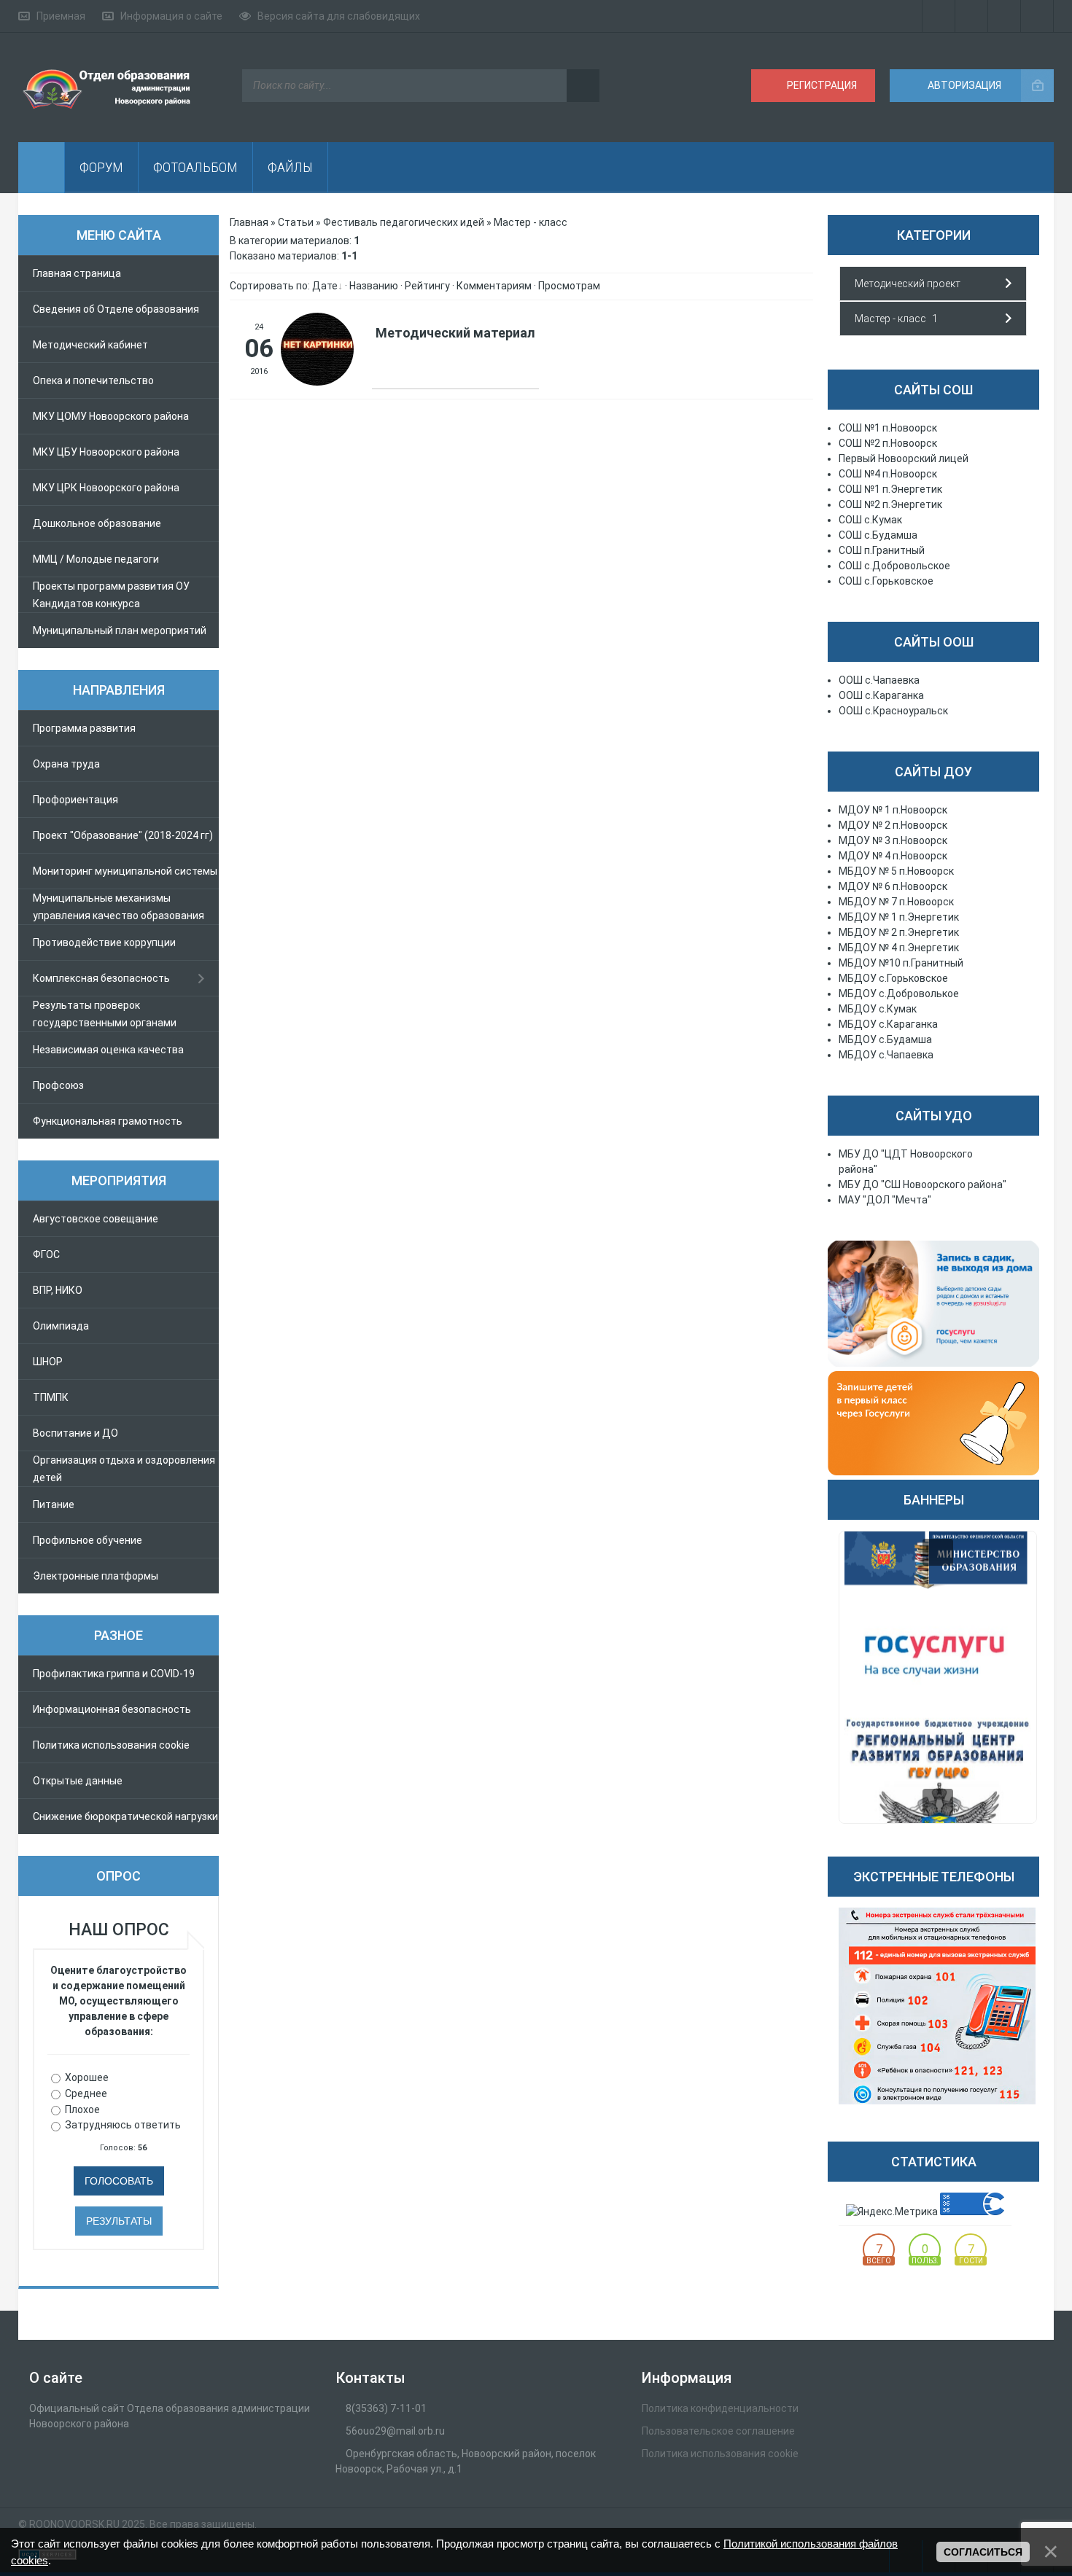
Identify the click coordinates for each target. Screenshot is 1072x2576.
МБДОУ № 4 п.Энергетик (899, 948)
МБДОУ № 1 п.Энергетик (899, 917)
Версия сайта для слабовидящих (339, 16)
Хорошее (87, 2077)
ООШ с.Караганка (881, 695)
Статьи (296, 222)
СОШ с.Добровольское (894, 566)
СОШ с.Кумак (870, 520)
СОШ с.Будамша (878, 535)
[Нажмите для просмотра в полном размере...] (317, 382)
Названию (374, 286)
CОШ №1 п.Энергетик (890, 489)
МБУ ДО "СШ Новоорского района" (923, 1184)
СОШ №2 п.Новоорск (888, 443)
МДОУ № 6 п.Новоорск (893, 886)
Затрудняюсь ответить (123, 2125)
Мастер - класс (890, 319)
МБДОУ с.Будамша (885, 1039)
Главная (249, 222)
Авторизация (963, 85)
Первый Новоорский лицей (904, 458)
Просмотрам (569, 286)
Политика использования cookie (720, 2454)
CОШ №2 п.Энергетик (890, 504)
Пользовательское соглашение (718, 2431)
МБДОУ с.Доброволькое (899, 994)
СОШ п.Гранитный (882, 550)
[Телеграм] (939, 16)
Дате (325, 286)
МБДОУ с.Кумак (878, 1009)
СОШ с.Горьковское (886, 581)
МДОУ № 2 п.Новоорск (893, 825)
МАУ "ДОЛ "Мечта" (885, 1200)
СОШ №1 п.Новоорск (888, 428)
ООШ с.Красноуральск (893, 711)
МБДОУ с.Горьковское (893, 978)
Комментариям (494, 286)
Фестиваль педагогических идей (404, 222)
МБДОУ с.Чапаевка (886, 1055)
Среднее (86, 2093)
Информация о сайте (171, 16)
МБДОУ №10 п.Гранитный (901, 963)
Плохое (82, 2109)
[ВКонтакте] (972, 16)
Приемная (61, 16)
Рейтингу (427, 286)
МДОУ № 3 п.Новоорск (893, 840)
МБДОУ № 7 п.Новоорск (896, 902)
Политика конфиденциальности (720, 2408)
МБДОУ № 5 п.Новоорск (896, 871)
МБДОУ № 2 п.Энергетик (899, 932)
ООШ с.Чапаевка (879, 680)
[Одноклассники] (1005, 16)
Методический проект (908, 284)
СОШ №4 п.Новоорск (888, 474)
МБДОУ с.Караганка (888, 1024)
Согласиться (983, 2552)
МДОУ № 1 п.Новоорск (893, 810)
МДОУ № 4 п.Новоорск (893, 856)
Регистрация (821, 85)
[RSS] (1037, 16)
